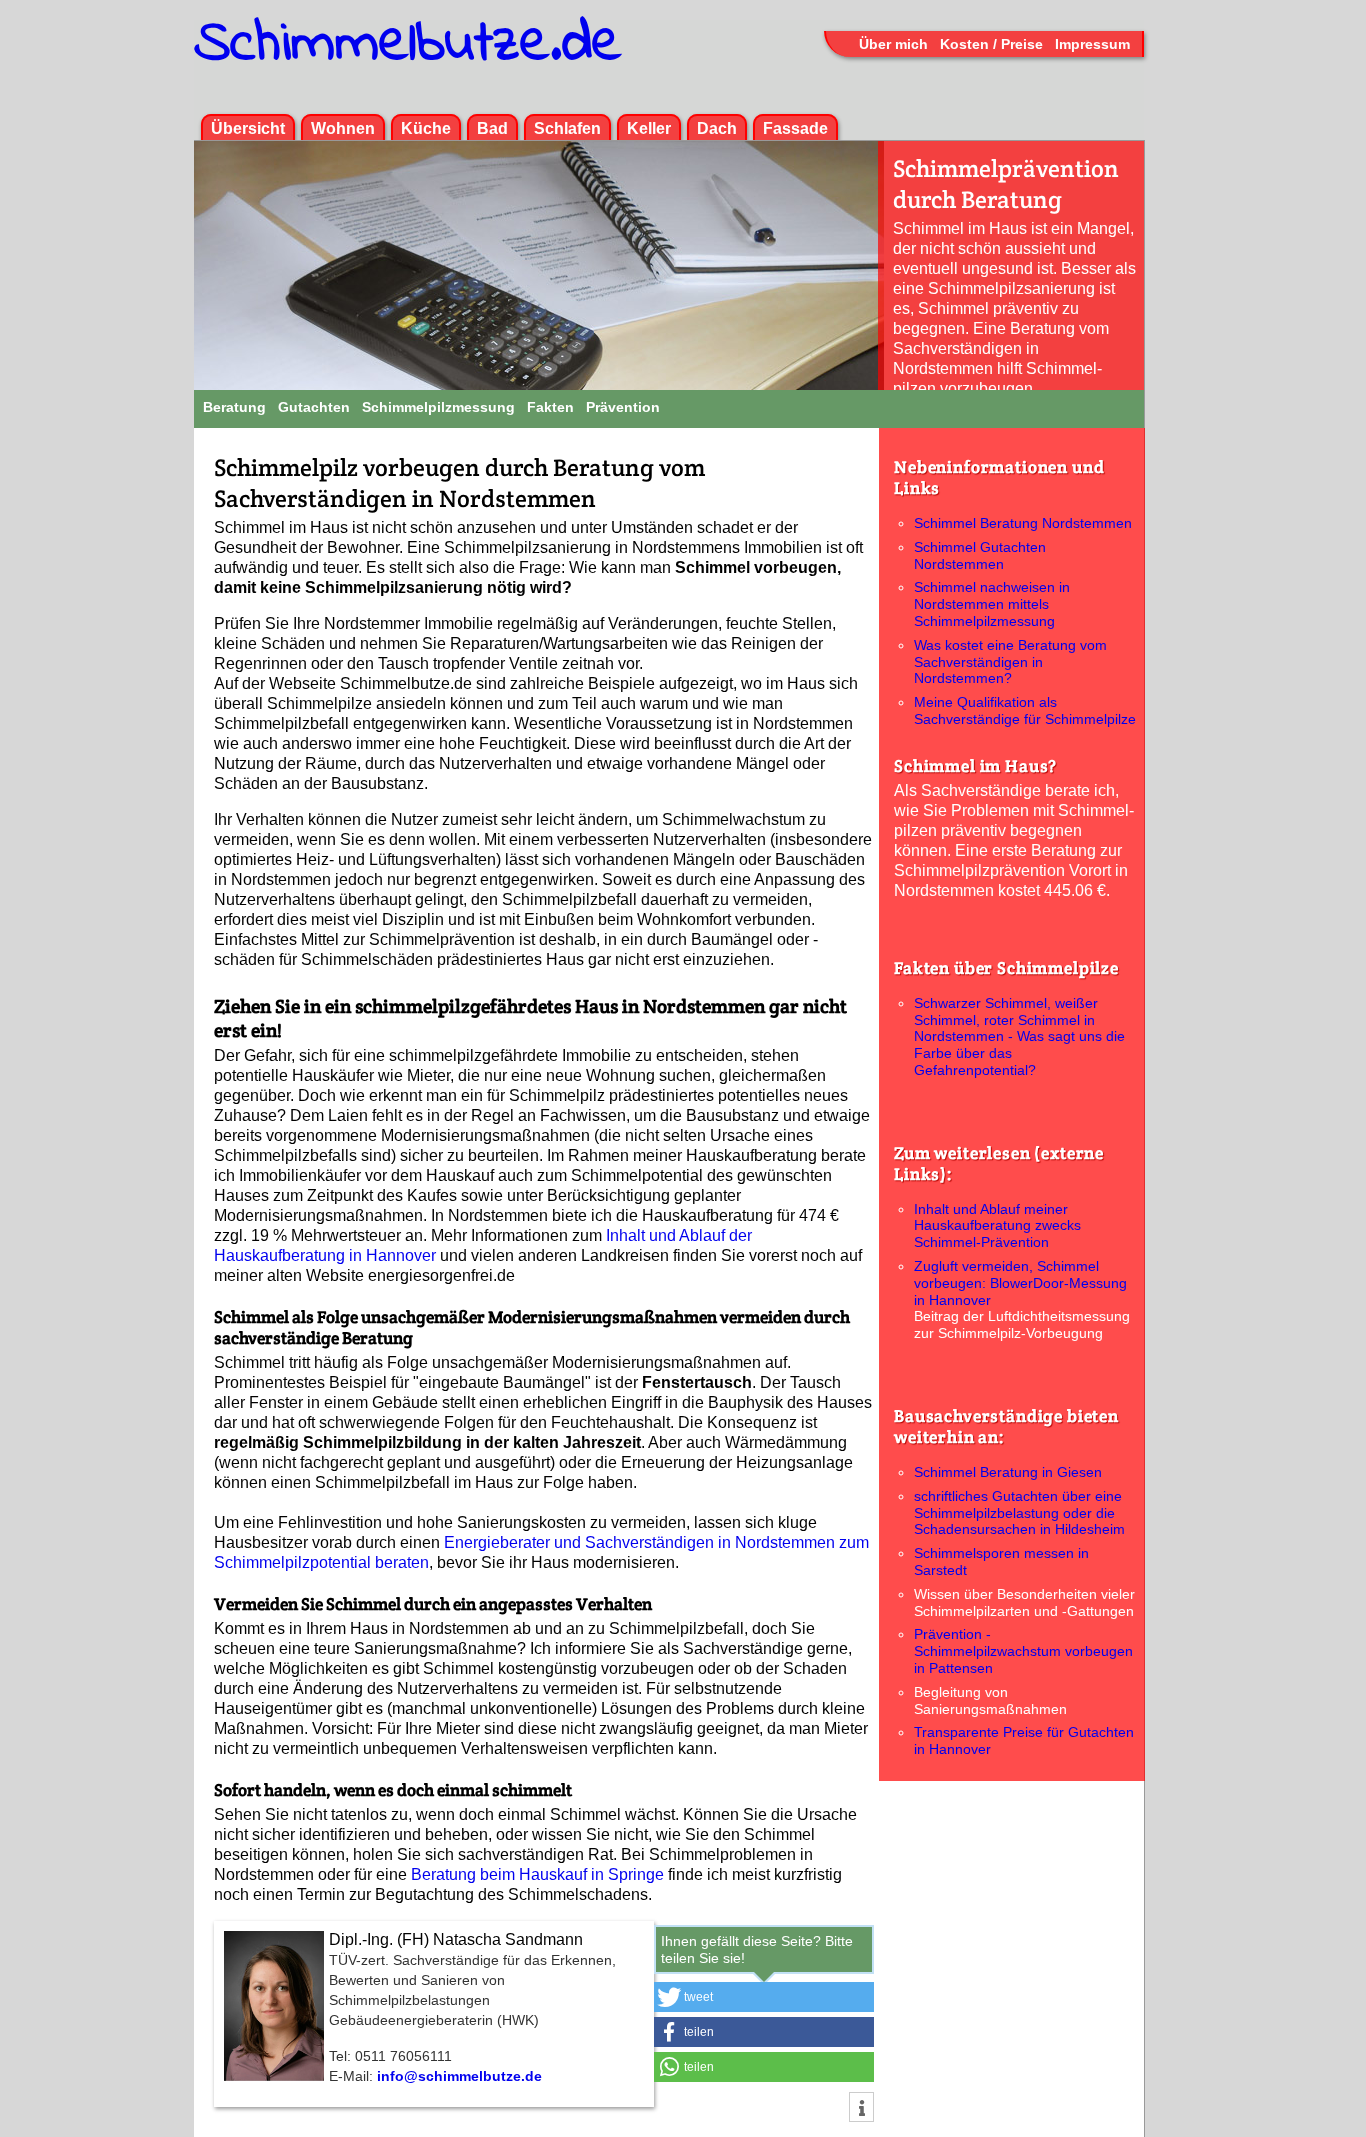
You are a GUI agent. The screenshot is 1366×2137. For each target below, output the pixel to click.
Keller (649, 128)
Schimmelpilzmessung (438, 407)
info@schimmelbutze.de (459, 2076)
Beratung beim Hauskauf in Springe (537, 1874)
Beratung (234, 407)
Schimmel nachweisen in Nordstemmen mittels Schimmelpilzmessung (992, 604)
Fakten (550, 407)
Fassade (795, 128)
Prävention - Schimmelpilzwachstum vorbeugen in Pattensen (1023, 1651)
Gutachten (314, 407)
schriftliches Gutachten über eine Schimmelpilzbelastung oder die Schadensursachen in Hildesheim (1019, 1513)
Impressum (1092, 44)
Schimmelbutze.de (408, 45)
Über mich (893, 44)
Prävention (623, 407)
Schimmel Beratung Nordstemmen (1023, 523)
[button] (764, 1997)
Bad (492, 128)
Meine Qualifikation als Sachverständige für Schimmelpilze (1025, 710)
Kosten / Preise (991, 44)
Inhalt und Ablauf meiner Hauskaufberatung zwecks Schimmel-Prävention (997, 1226)
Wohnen (343, 128)
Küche (426, 128)
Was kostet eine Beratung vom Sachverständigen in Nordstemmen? (1010, 662)
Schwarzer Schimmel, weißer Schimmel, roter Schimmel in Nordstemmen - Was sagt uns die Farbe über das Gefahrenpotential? (1019, 1036)
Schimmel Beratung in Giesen (1008, 1472)
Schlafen (567, 128)
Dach (717, 128)
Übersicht (248, 128)
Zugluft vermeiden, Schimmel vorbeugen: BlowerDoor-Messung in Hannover (1020, 1283)
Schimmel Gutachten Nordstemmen (980, 555)
